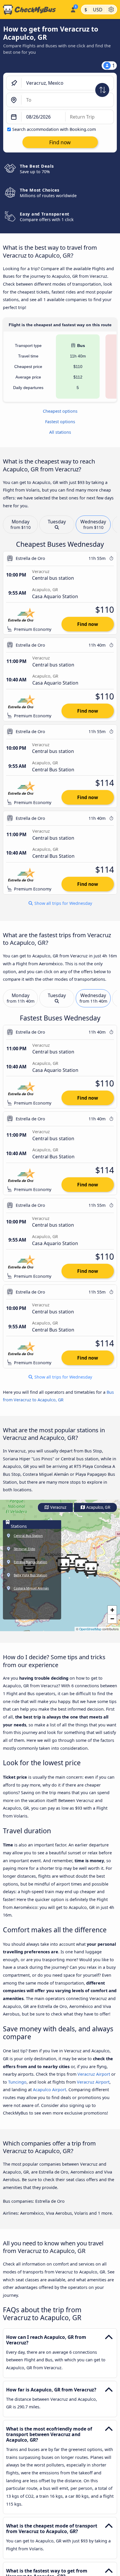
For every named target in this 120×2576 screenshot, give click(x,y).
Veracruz (58, 1507)
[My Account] (73, 9)
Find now (88, 624)
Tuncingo (17, 2082)
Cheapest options (60, 411)
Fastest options (60, 422)
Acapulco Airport (50, 2090)
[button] (63, 1565)
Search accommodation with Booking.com (54, 129)
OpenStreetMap (90, 1629)
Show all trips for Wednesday (63, 903)
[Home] (34, 10)
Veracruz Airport (94, 2074)
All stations (60, 432)
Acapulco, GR (98, 1507)
